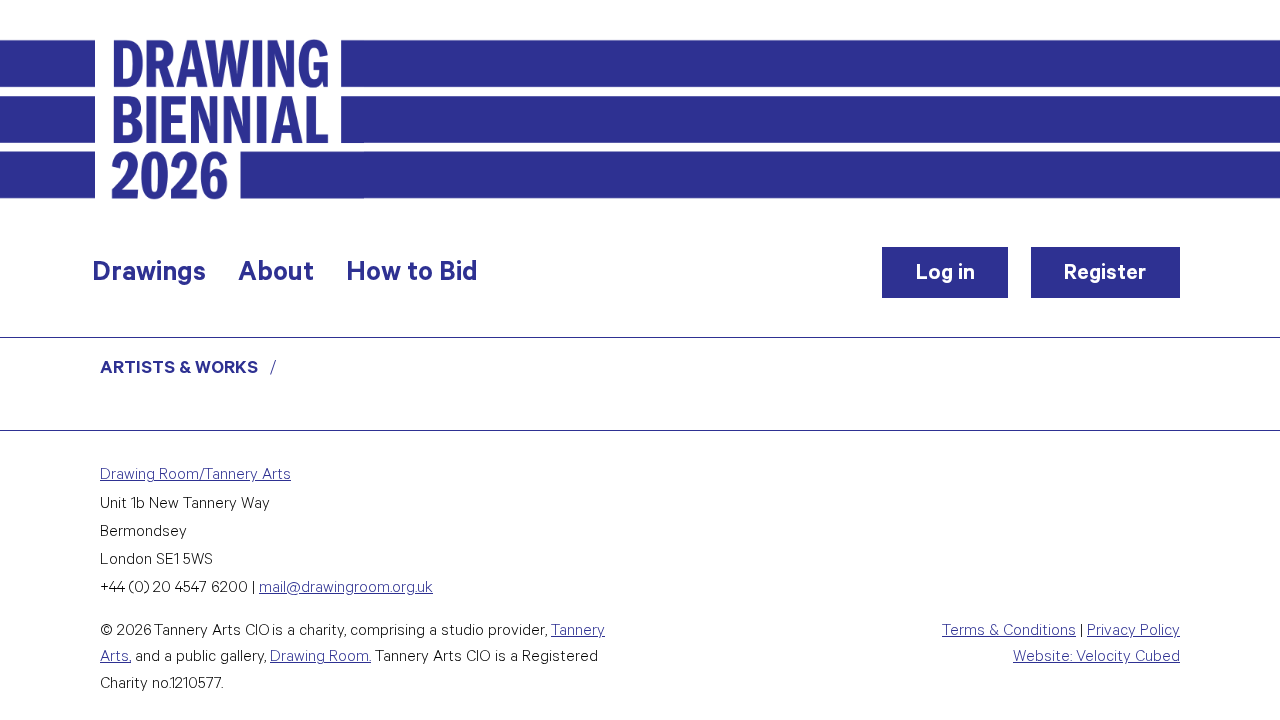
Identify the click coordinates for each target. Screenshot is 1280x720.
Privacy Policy (1133, 632)
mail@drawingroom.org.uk (346, 589)
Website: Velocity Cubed (1096, 658)
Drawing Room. (320, 658)
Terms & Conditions (1009, 632)
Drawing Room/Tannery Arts (195, 476)
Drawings (149, 276)
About (276, 276)
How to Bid (412, 276)
